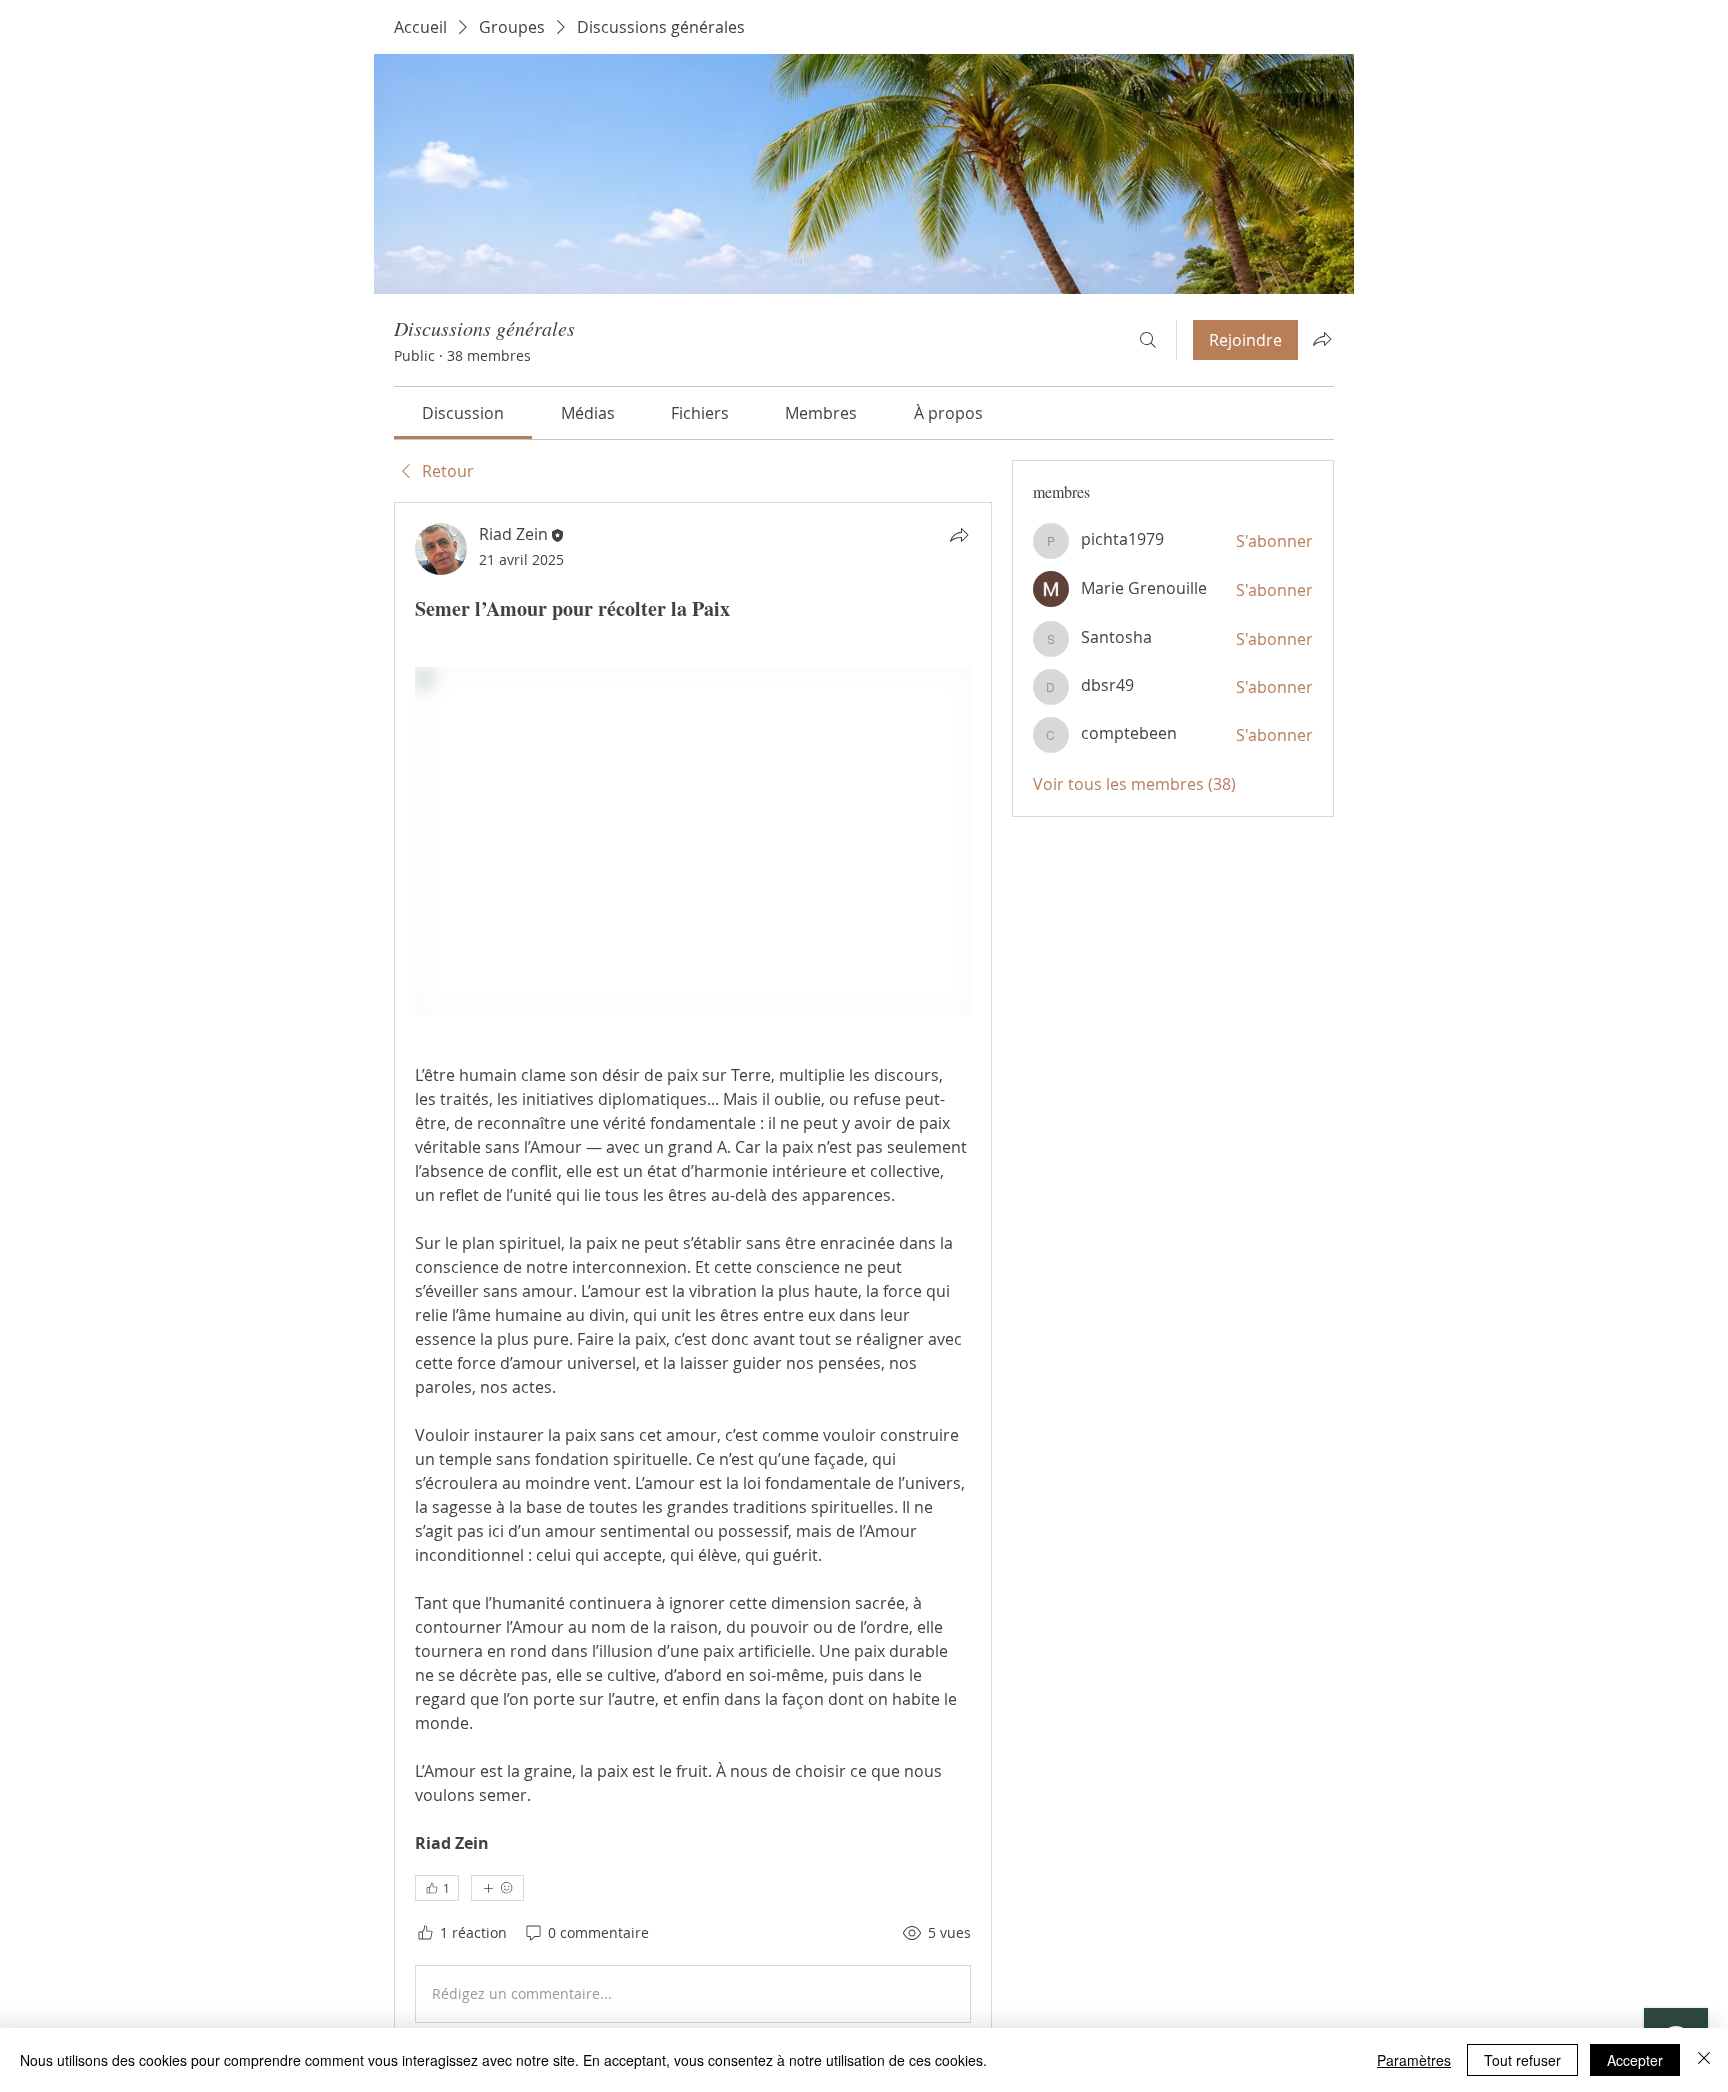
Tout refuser (1522, 2060)
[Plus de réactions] (497, 1888)
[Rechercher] (1148, 340)
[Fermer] (1704, 2060)
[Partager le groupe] (1322, 339)
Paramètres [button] (1414, 2060)
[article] (693, 1276)
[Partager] (959, 535)
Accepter (1635, 2060)
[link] (463, 413)
